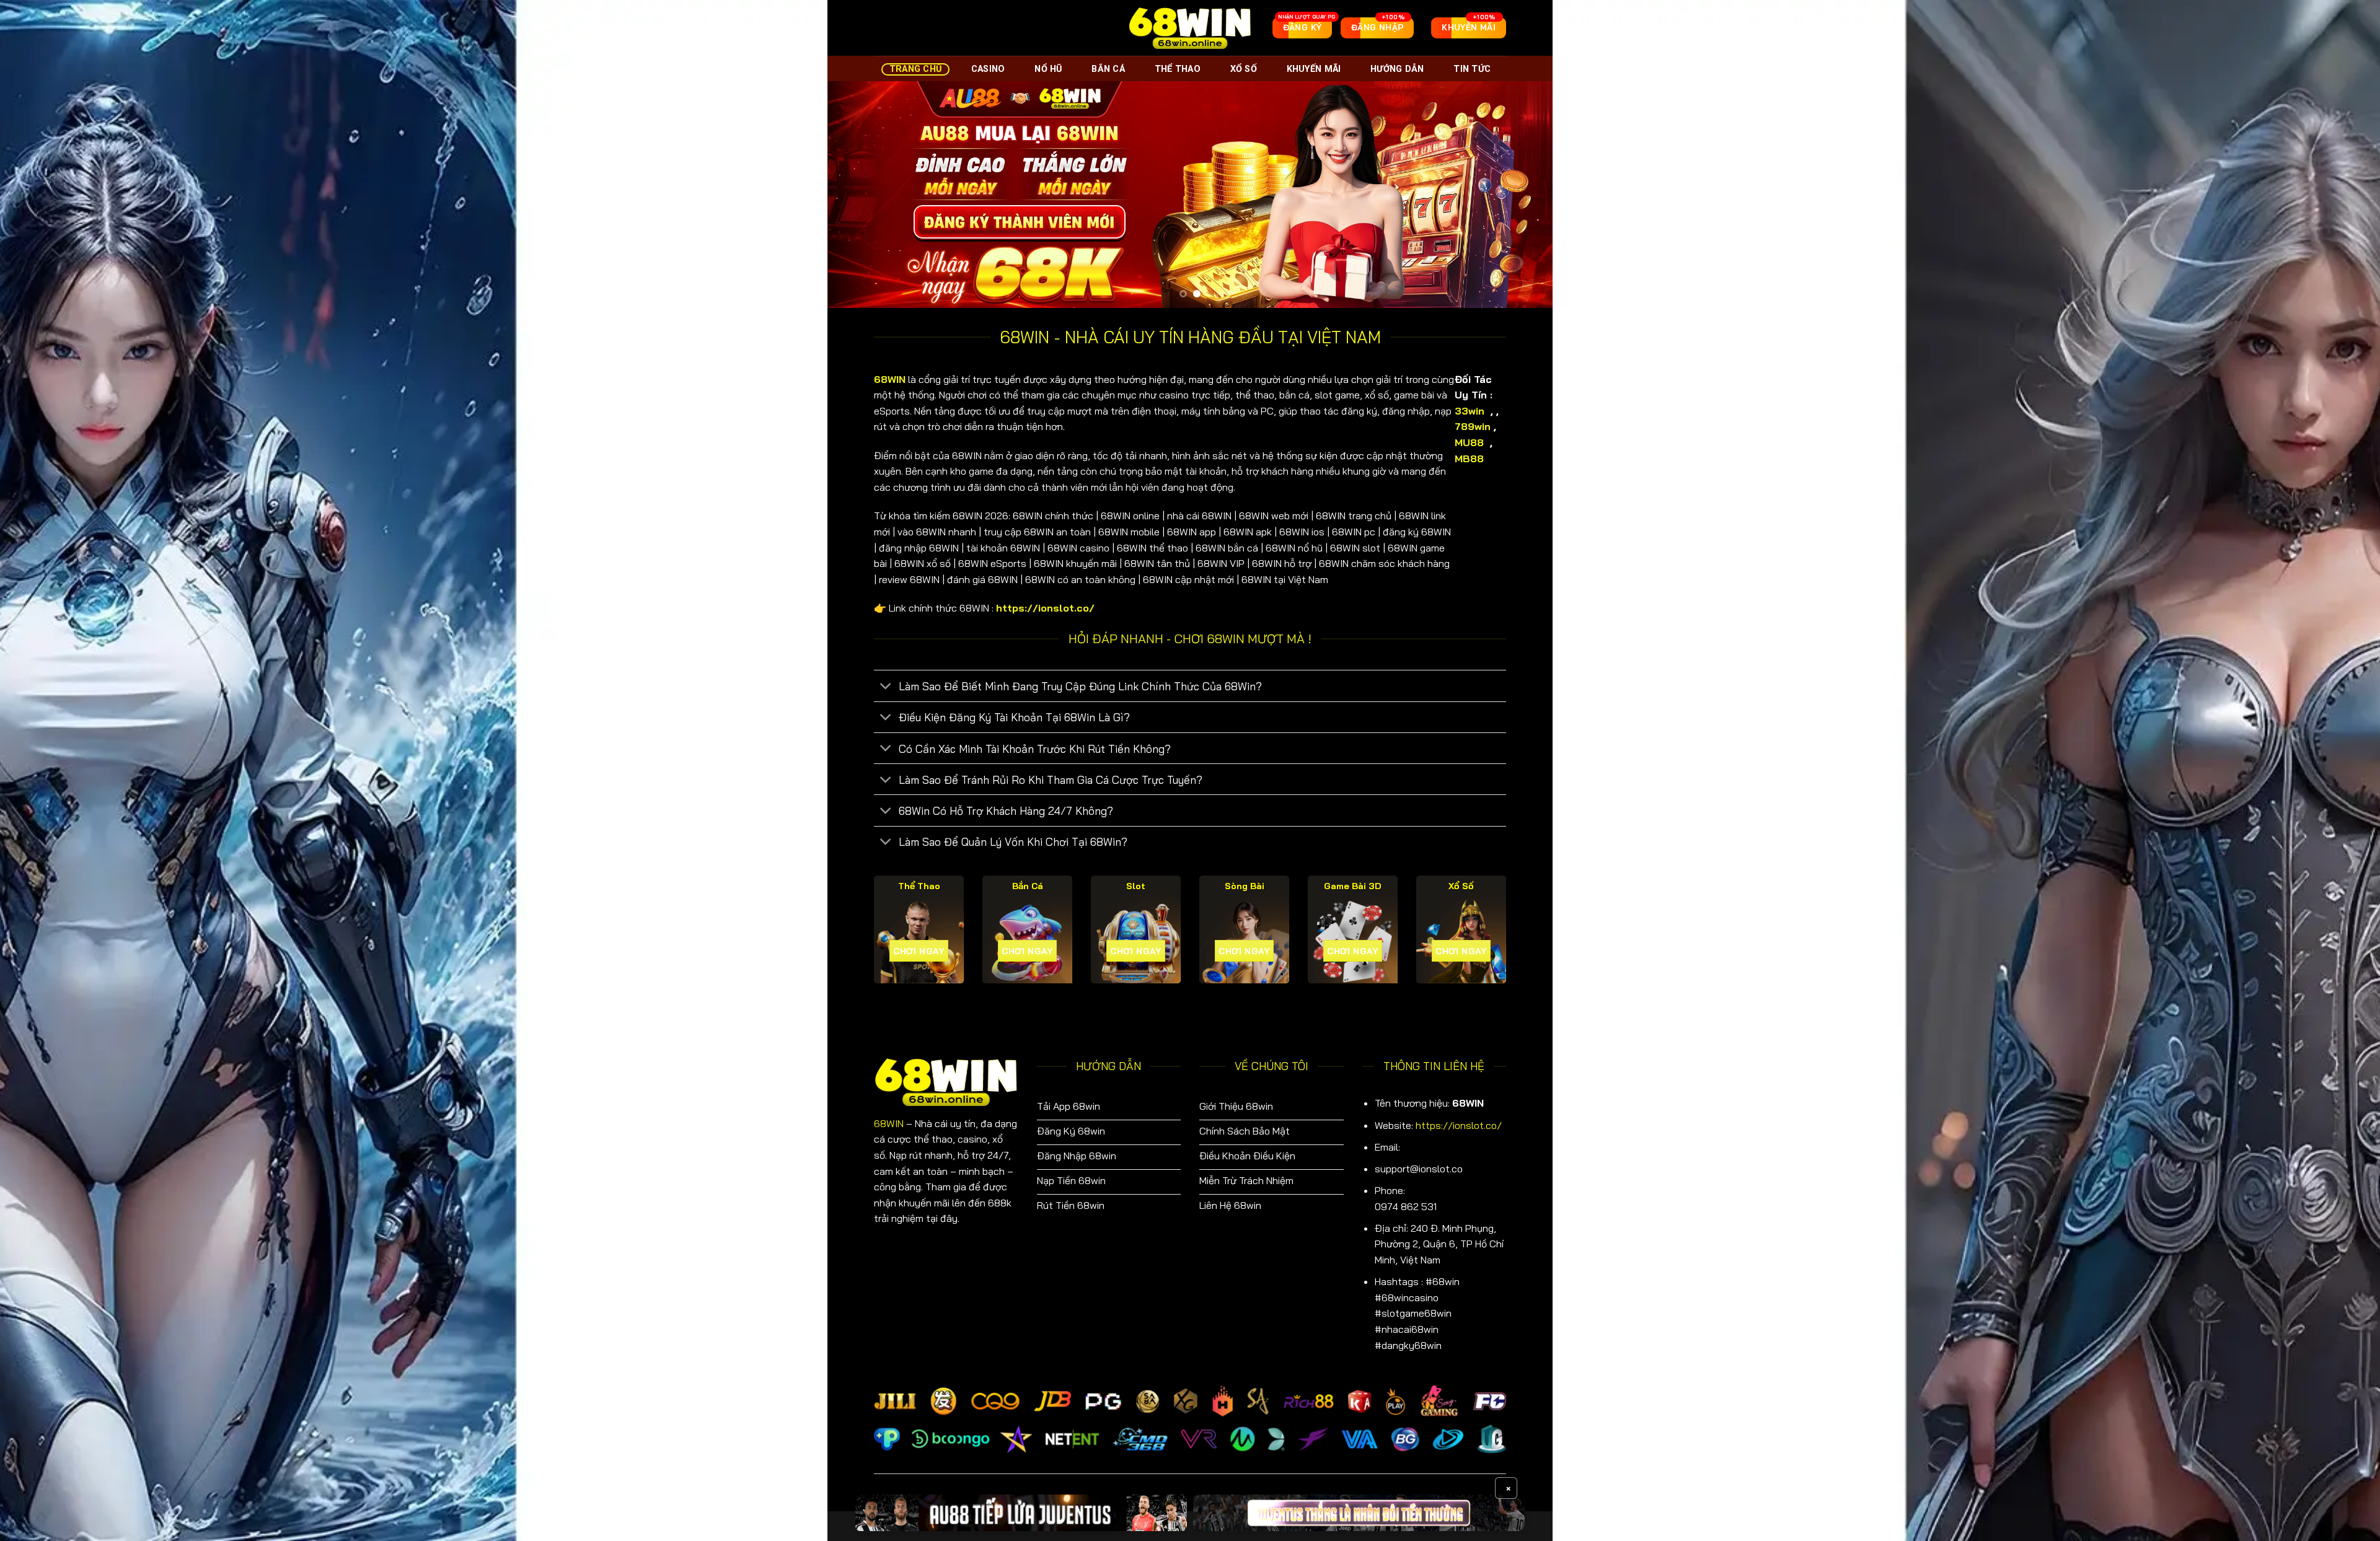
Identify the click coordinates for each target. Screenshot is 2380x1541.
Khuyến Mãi (1314, 69)
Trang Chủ (916, 69)
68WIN (889, 1123)
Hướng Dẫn (1397, 69)
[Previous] (858, 194)
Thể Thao (1178, 69)
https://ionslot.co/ (1459, 1125)
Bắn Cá (1108, 69)
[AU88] (1021, 1513)
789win (1473, 426)
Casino (988, 69)
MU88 (1471, 442)
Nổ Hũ (1048, 69)
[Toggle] (886, 687)
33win (1470, 411)
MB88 (1471, 459)
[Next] (1522, 194)
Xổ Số (1244, 69)
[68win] (1190, 28)
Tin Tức (1472, 69)
